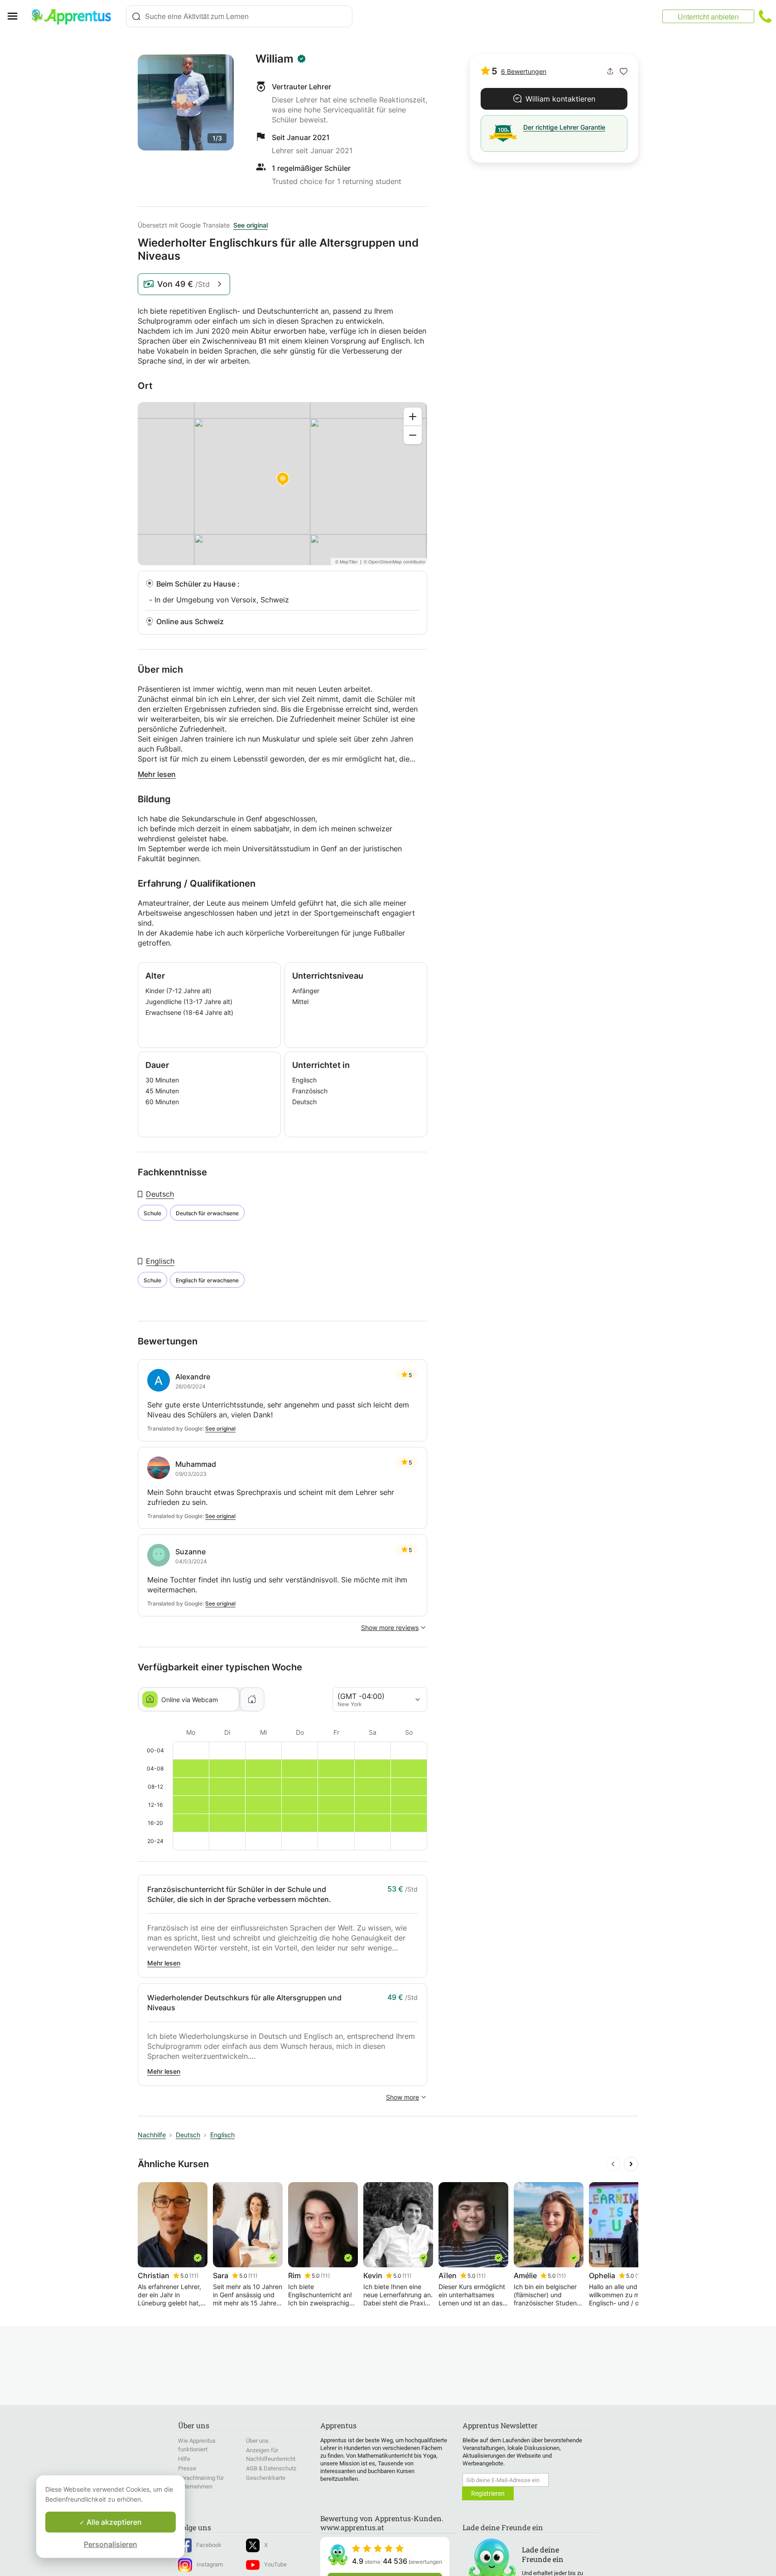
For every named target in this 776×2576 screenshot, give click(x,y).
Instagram (210, 2564)
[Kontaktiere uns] (765, 16)
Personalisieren (111, 2544)
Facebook (209, 2545)
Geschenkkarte (266, 2478)
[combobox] (239, 16)
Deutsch (160, 1194)
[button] (624, 71)
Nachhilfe (152, 2135)
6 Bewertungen (524, 71)
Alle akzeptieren (113, 2522)
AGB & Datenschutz (271, 2468)
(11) (194, 2276)
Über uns (257, 2441)
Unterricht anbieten (708, 17)
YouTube (275, 2564)
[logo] (75, 16)
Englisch (160, 1261)
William (275, 59)
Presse (187, 2468)
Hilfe (184, 2459)
